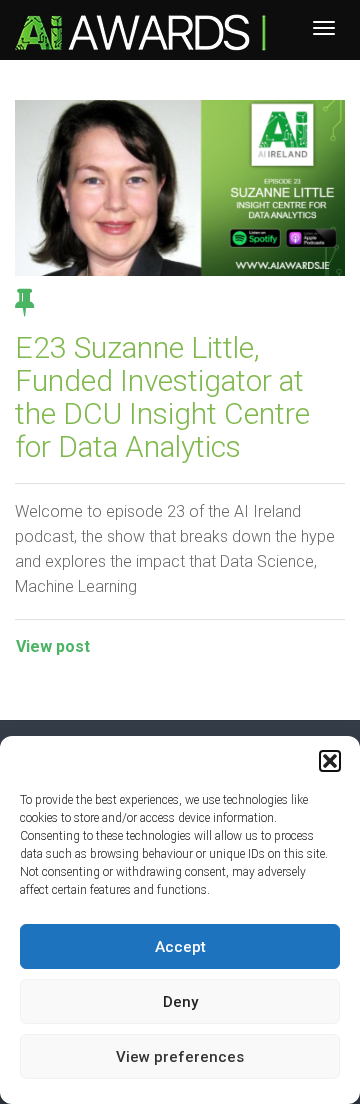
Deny (180, 1002)
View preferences (180, 1057)
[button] (330, 761)
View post (53, 646)
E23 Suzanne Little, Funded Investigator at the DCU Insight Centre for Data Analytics (162, 397)
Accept (180, 947)
